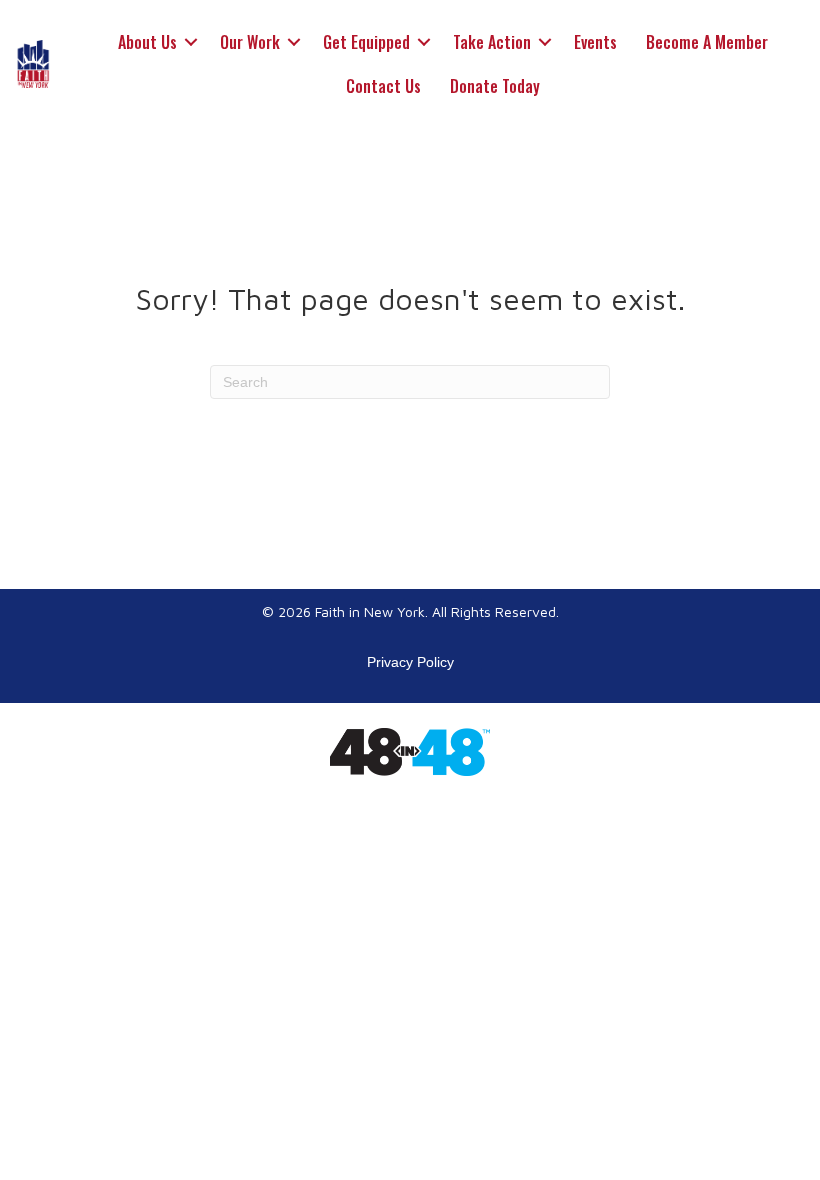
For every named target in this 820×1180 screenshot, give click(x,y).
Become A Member (707, 42)
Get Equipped (366, 42)
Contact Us (383, 86)
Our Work (250, 42)
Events (595, 42)
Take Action (492, 42)
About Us (147, 42)
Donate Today (495, 86)
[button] (191, 42)
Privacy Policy (410, 662)
